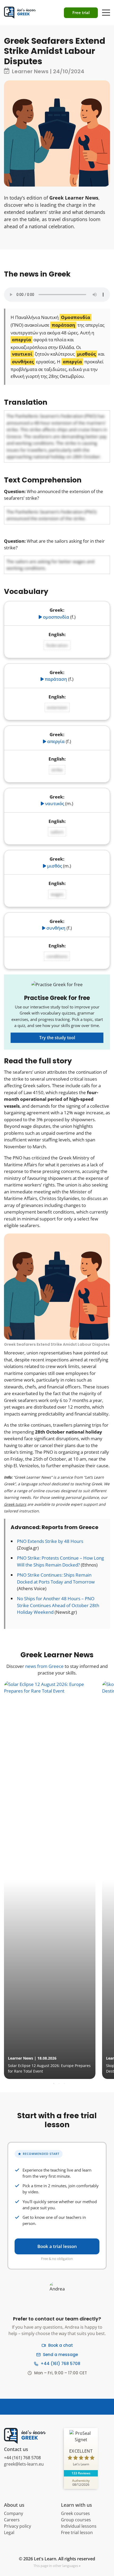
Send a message (60, 2355)
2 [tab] (59, 2084)
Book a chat (61, 2345)
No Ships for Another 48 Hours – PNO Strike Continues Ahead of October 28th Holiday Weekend (58, 1605)
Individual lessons (79, 2526)
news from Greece (44, 1666)
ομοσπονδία (56, 617)
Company (14, 2513)
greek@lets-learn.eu (24, 2464)
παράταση (56, 679)
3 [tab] (64, 2084)
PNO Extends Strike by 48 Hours (50, 1541)
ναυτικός (55, 803)
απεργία (56, 741)
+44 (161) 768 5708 (60, 2364)
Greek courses (75, 2513)
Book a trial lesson (57, 2246)
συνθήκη (56, 928)
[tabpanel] (56, 1880)
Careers (12, 2520)
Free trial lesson (77, 2532)
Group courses (76, 2520)
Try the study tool (57, 1038)
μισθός (55, 866)
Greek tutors (15, 1504)
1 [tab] (54, 2084)
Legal (9, 2532)
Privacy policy (17, 2526)
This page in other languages (56, 2566)
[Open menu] (106, 10)
